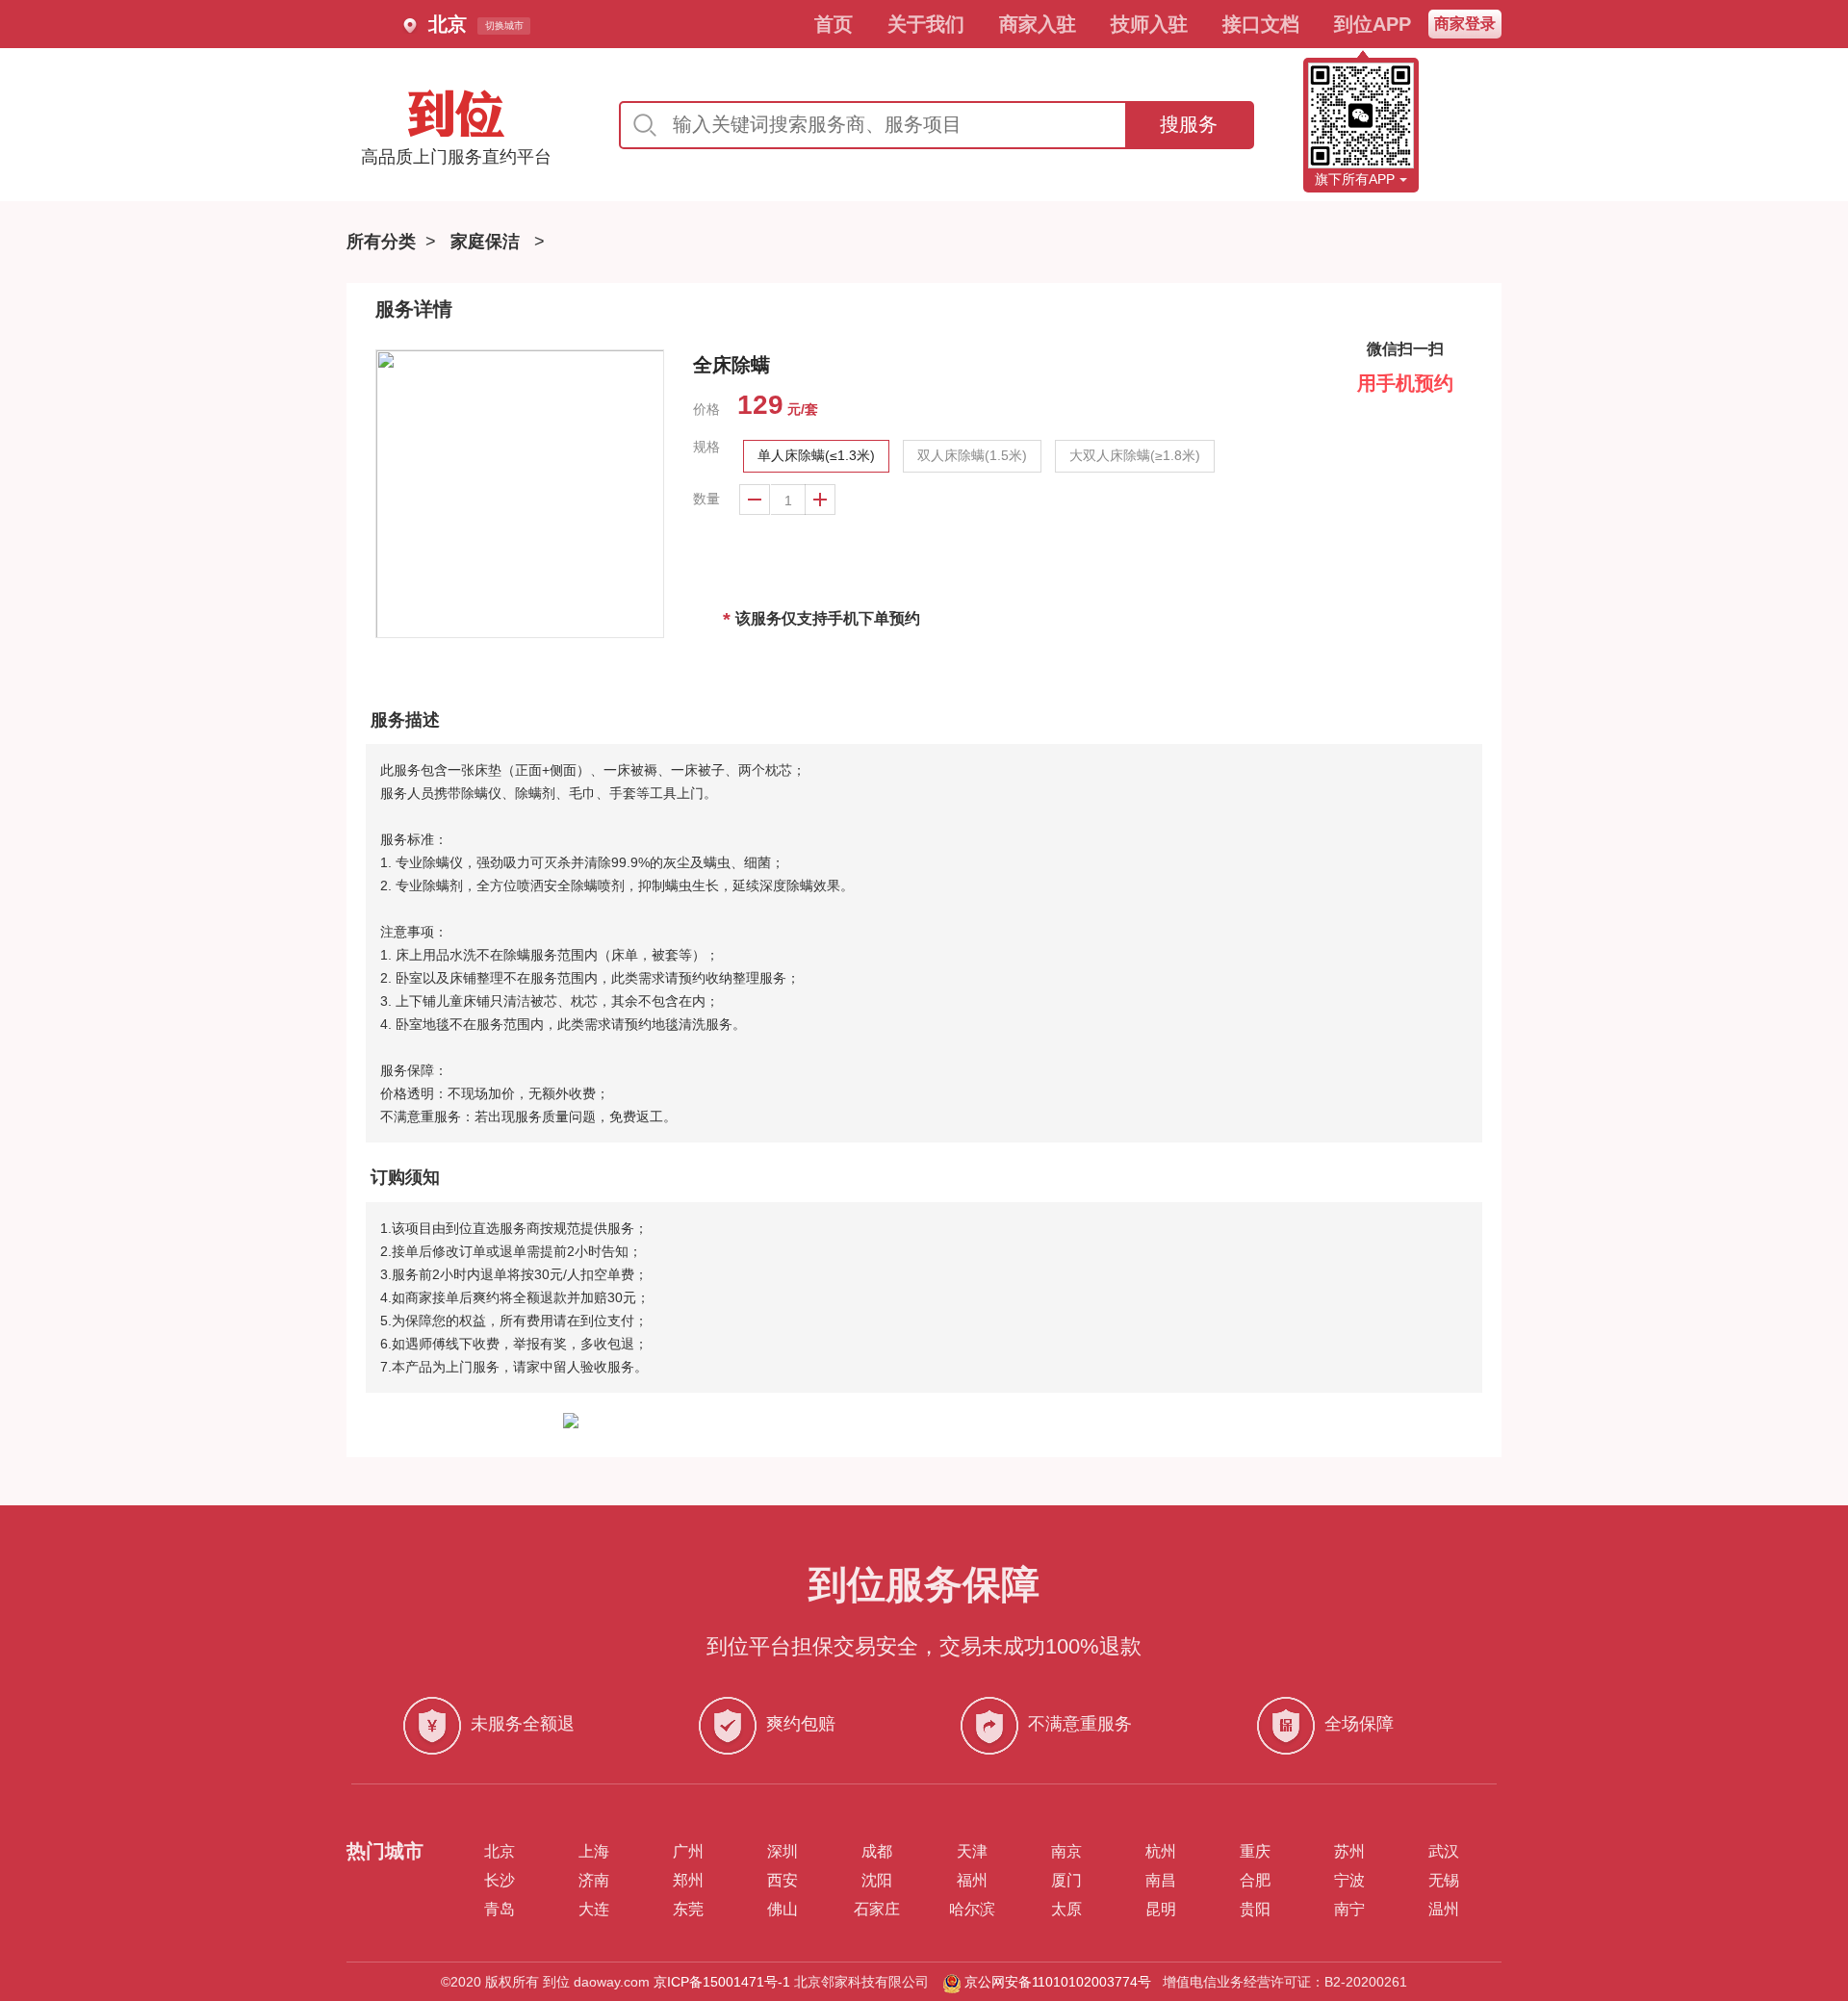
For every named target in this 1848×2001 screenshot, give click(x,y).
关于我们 (926, 24)
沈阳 (877, 1880)
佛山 (783, 1909)
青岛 (500, 1909)
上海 (594, 1851)
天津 (972, 1851)
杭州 (1161, 1851)
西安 (783, 1880)
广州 (688, 1851)
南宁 (1349, 1909)
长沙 (500, 1880)
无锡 (1444, 1880)
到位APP (1373, 24)
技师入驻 (1149, 24)
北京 (500, 1851)
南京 (1066, 1851)
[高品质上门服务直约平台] (456, 114)
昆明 (1161, 1909)
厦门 (1066, 1880)
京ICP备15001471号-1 (722, 1982)
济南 (594, 1880)
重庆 (1255, 1851)
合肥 (1255, 1880)
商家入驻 (1038, 24)
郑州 (688, 1880)
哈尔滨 (972, 1909)
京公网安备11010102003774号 (1058, 1982)
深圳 (783, 1851)
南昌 (1161, 1880)
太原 (1066, 1909)
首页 (834, 24)
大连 (594, 1909)
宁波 (1349, 1880)
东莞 (688, 1909)
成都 (877, 1851)
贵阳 (1255, 1909)
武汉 (1444, 1851)
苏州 (1349, 1851)
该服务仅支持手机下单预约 (821, 620)
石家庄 (877, 1909)
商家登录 (1465, 24)
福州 (972, 1880)
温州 (1444, 1909)
